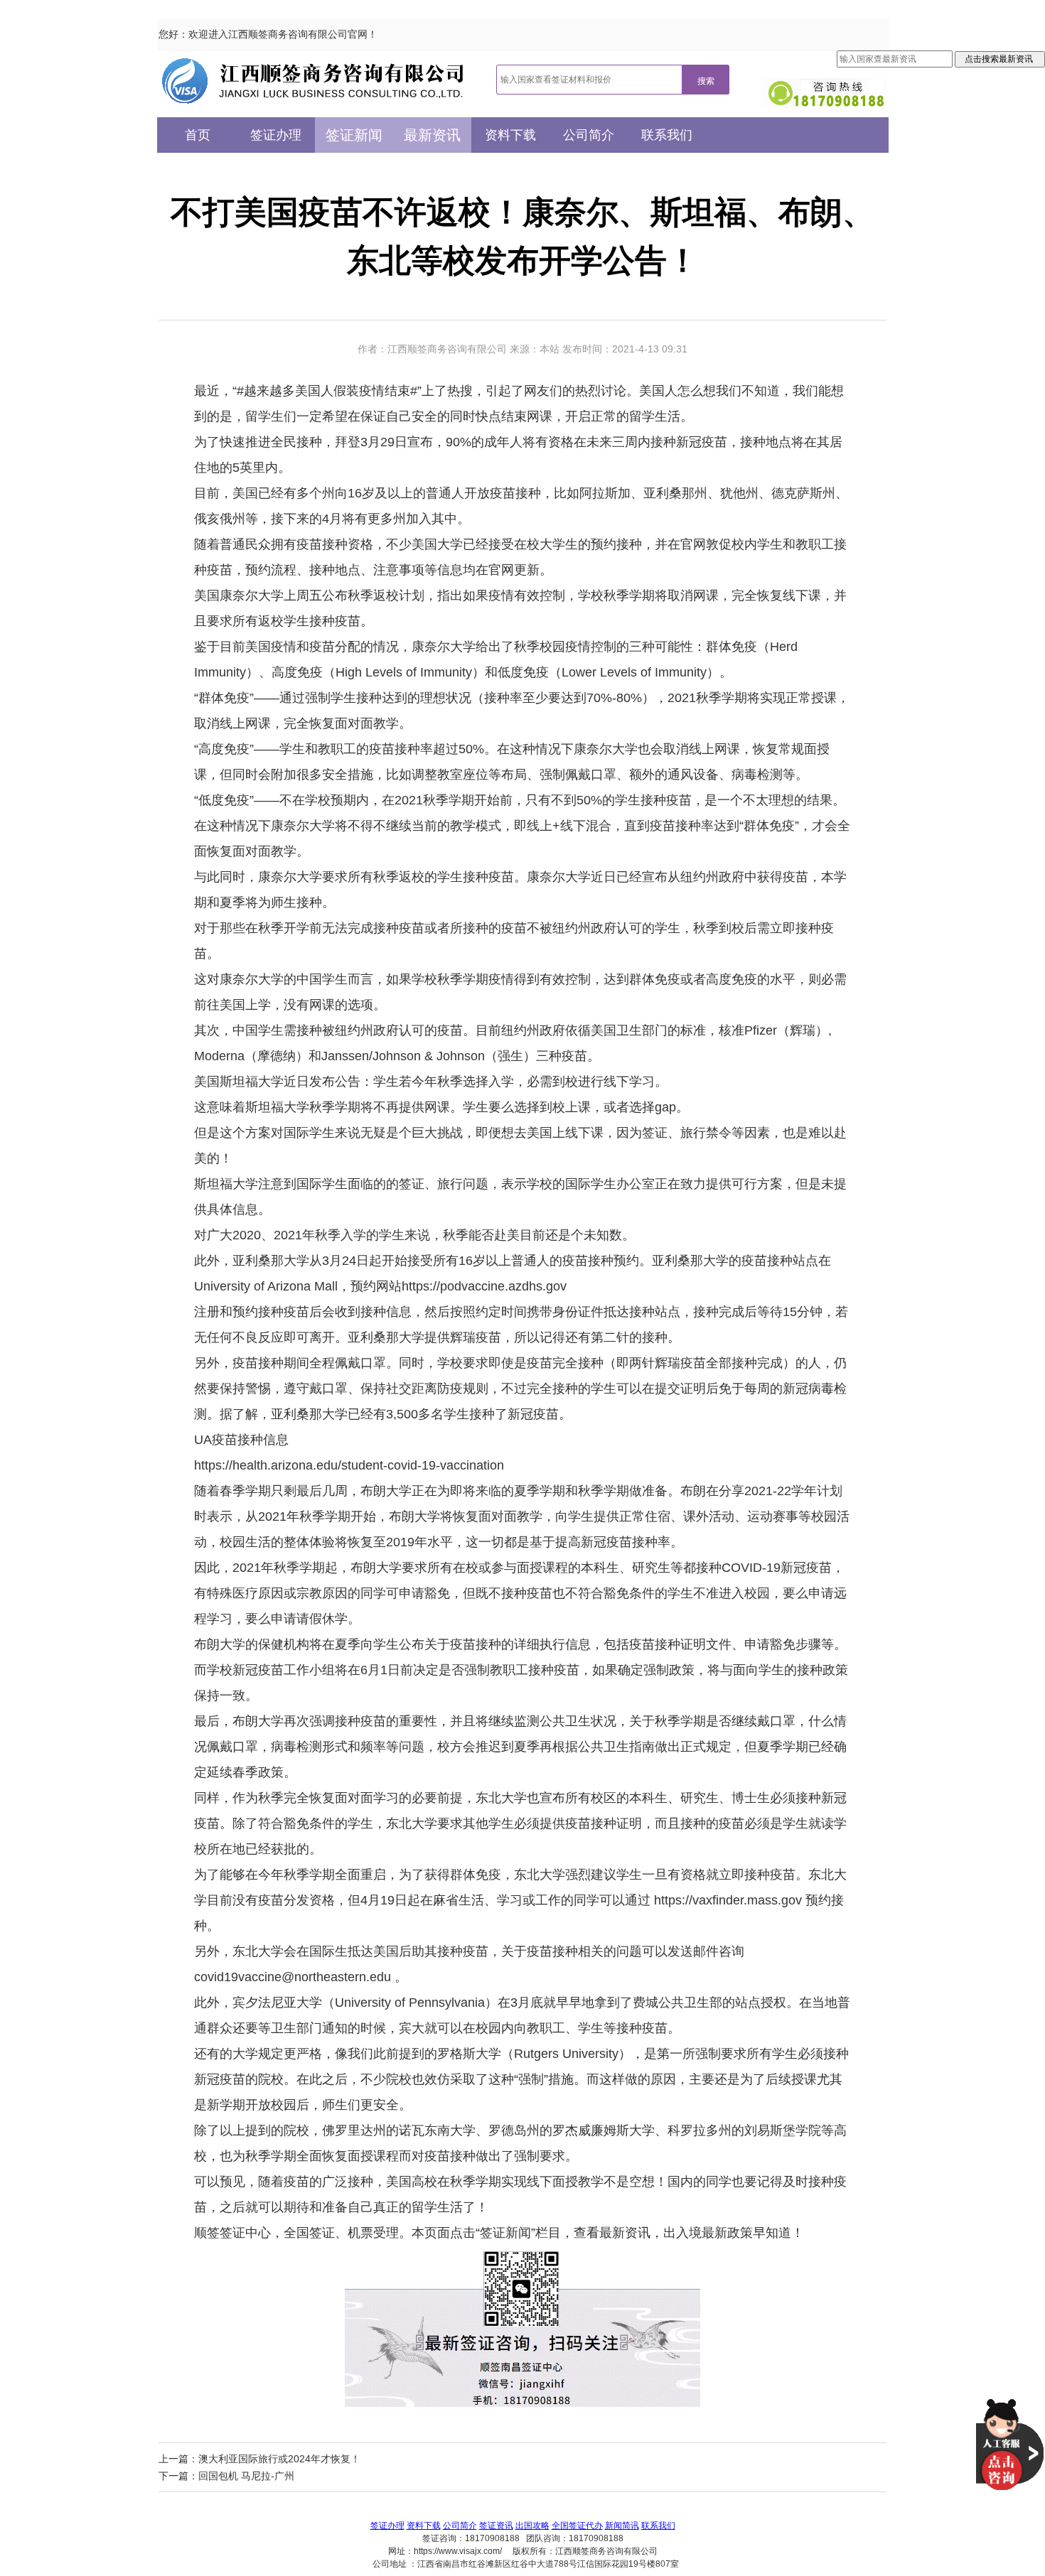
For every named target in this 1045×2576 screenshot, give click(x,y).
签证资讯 (496, 2526)
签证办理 (276, 135)
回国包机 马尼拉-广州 (246, 2476)
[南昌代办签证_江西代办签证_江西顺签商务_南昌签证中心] (313, 81)
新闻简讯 (622, 2526)
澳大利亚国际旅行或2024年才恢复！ (279, 2459)
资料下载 (510, 135)
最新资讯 (432, 135)
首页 (198, 135)
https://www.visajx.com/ (458, 2551)
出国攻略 (532, 2526)
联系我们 (667, 135)
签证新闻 (354, 135)
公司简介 (589, 135)
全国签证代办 (577, 2526)
